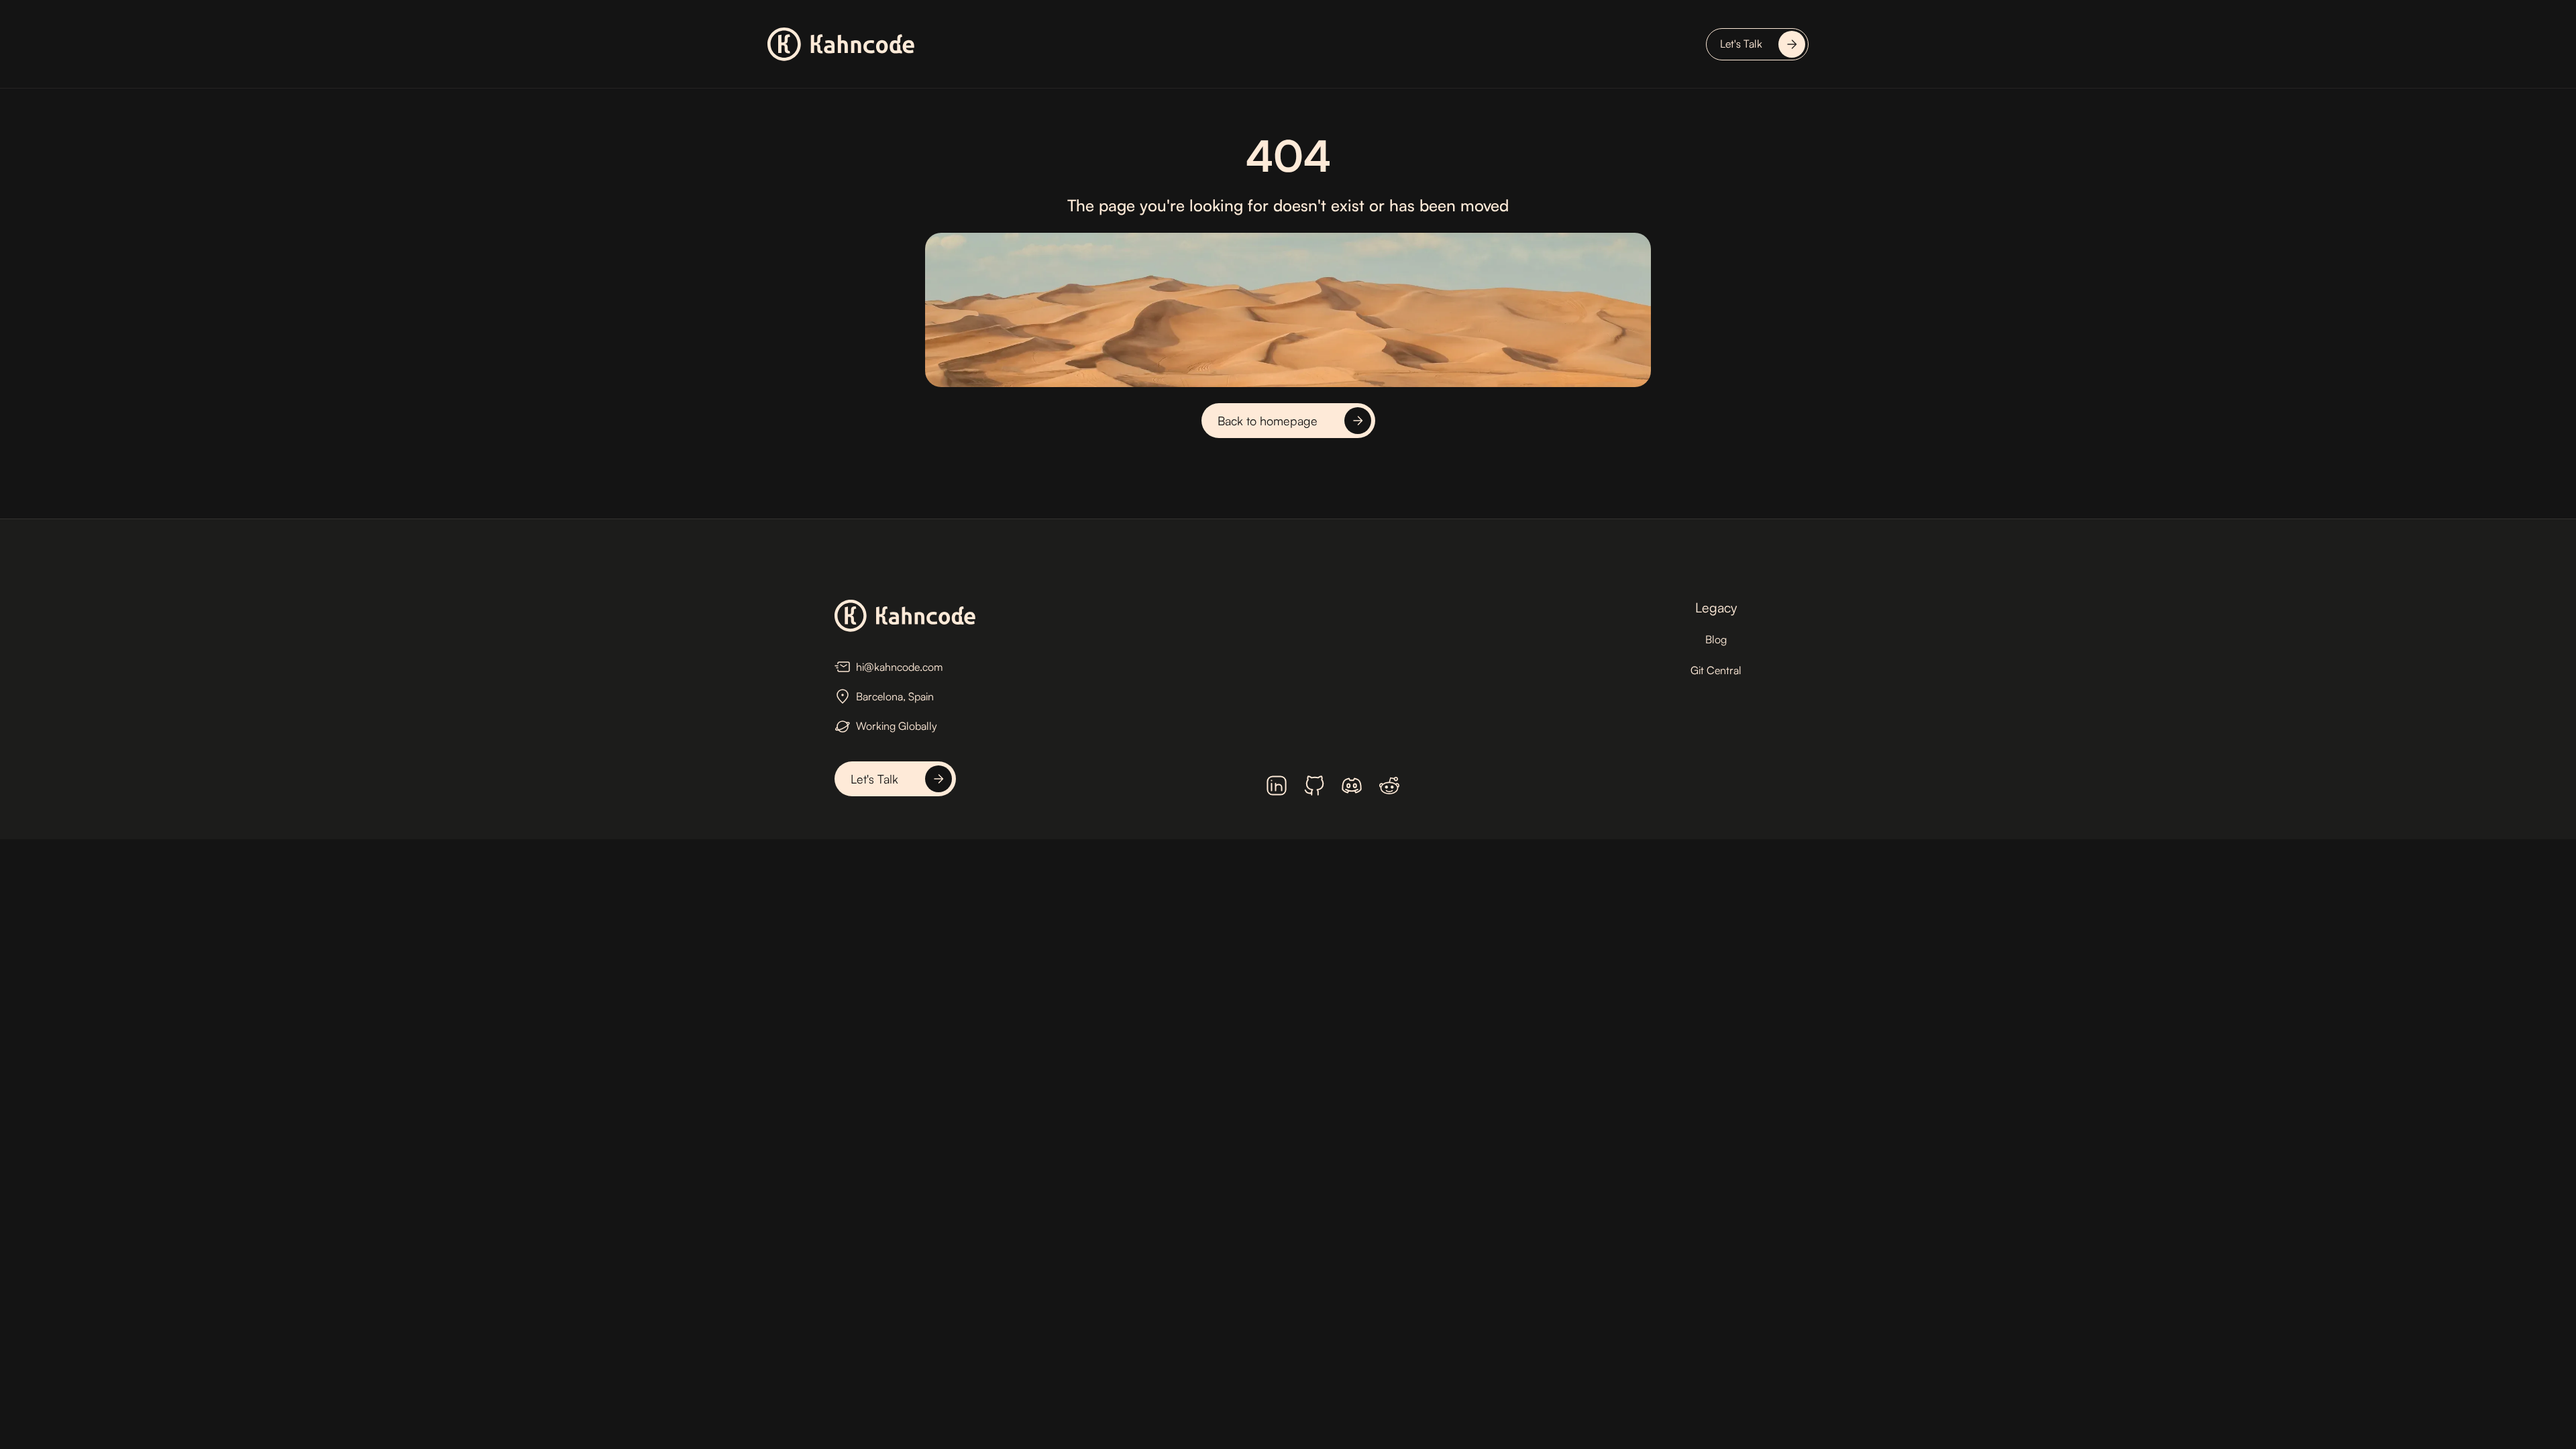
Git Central (1716, 670)
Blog (1716, 639)
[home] (841, 44)
